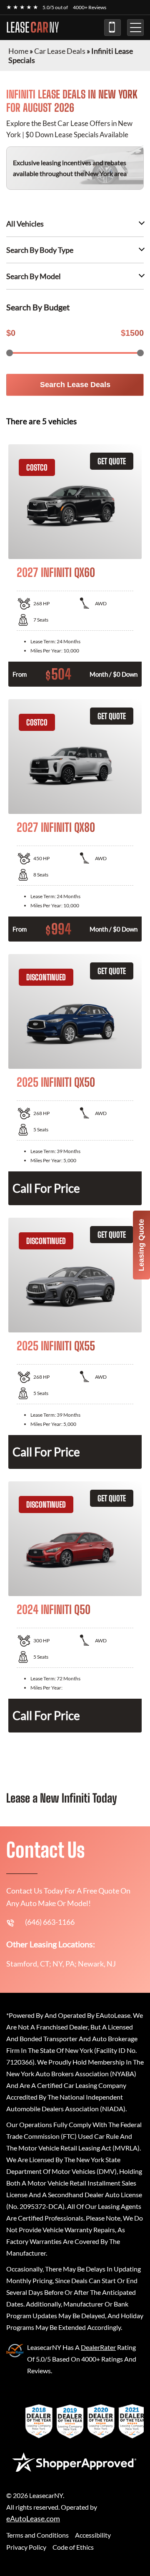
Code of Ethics (73, 2547)
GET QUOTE (112, 461)
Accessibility (93, 2535)
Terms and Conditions (37, 2535)
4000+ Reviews (90, 7)
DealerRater (98, 2347)
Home (18, 51)
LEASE (32, 28)
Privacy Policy (26, 2547)
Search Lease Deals (75, 385)
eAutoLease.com (33, 2519)
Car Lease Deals (60, 51)
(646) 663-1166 (112, 28)
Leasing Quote (141, 1245)
